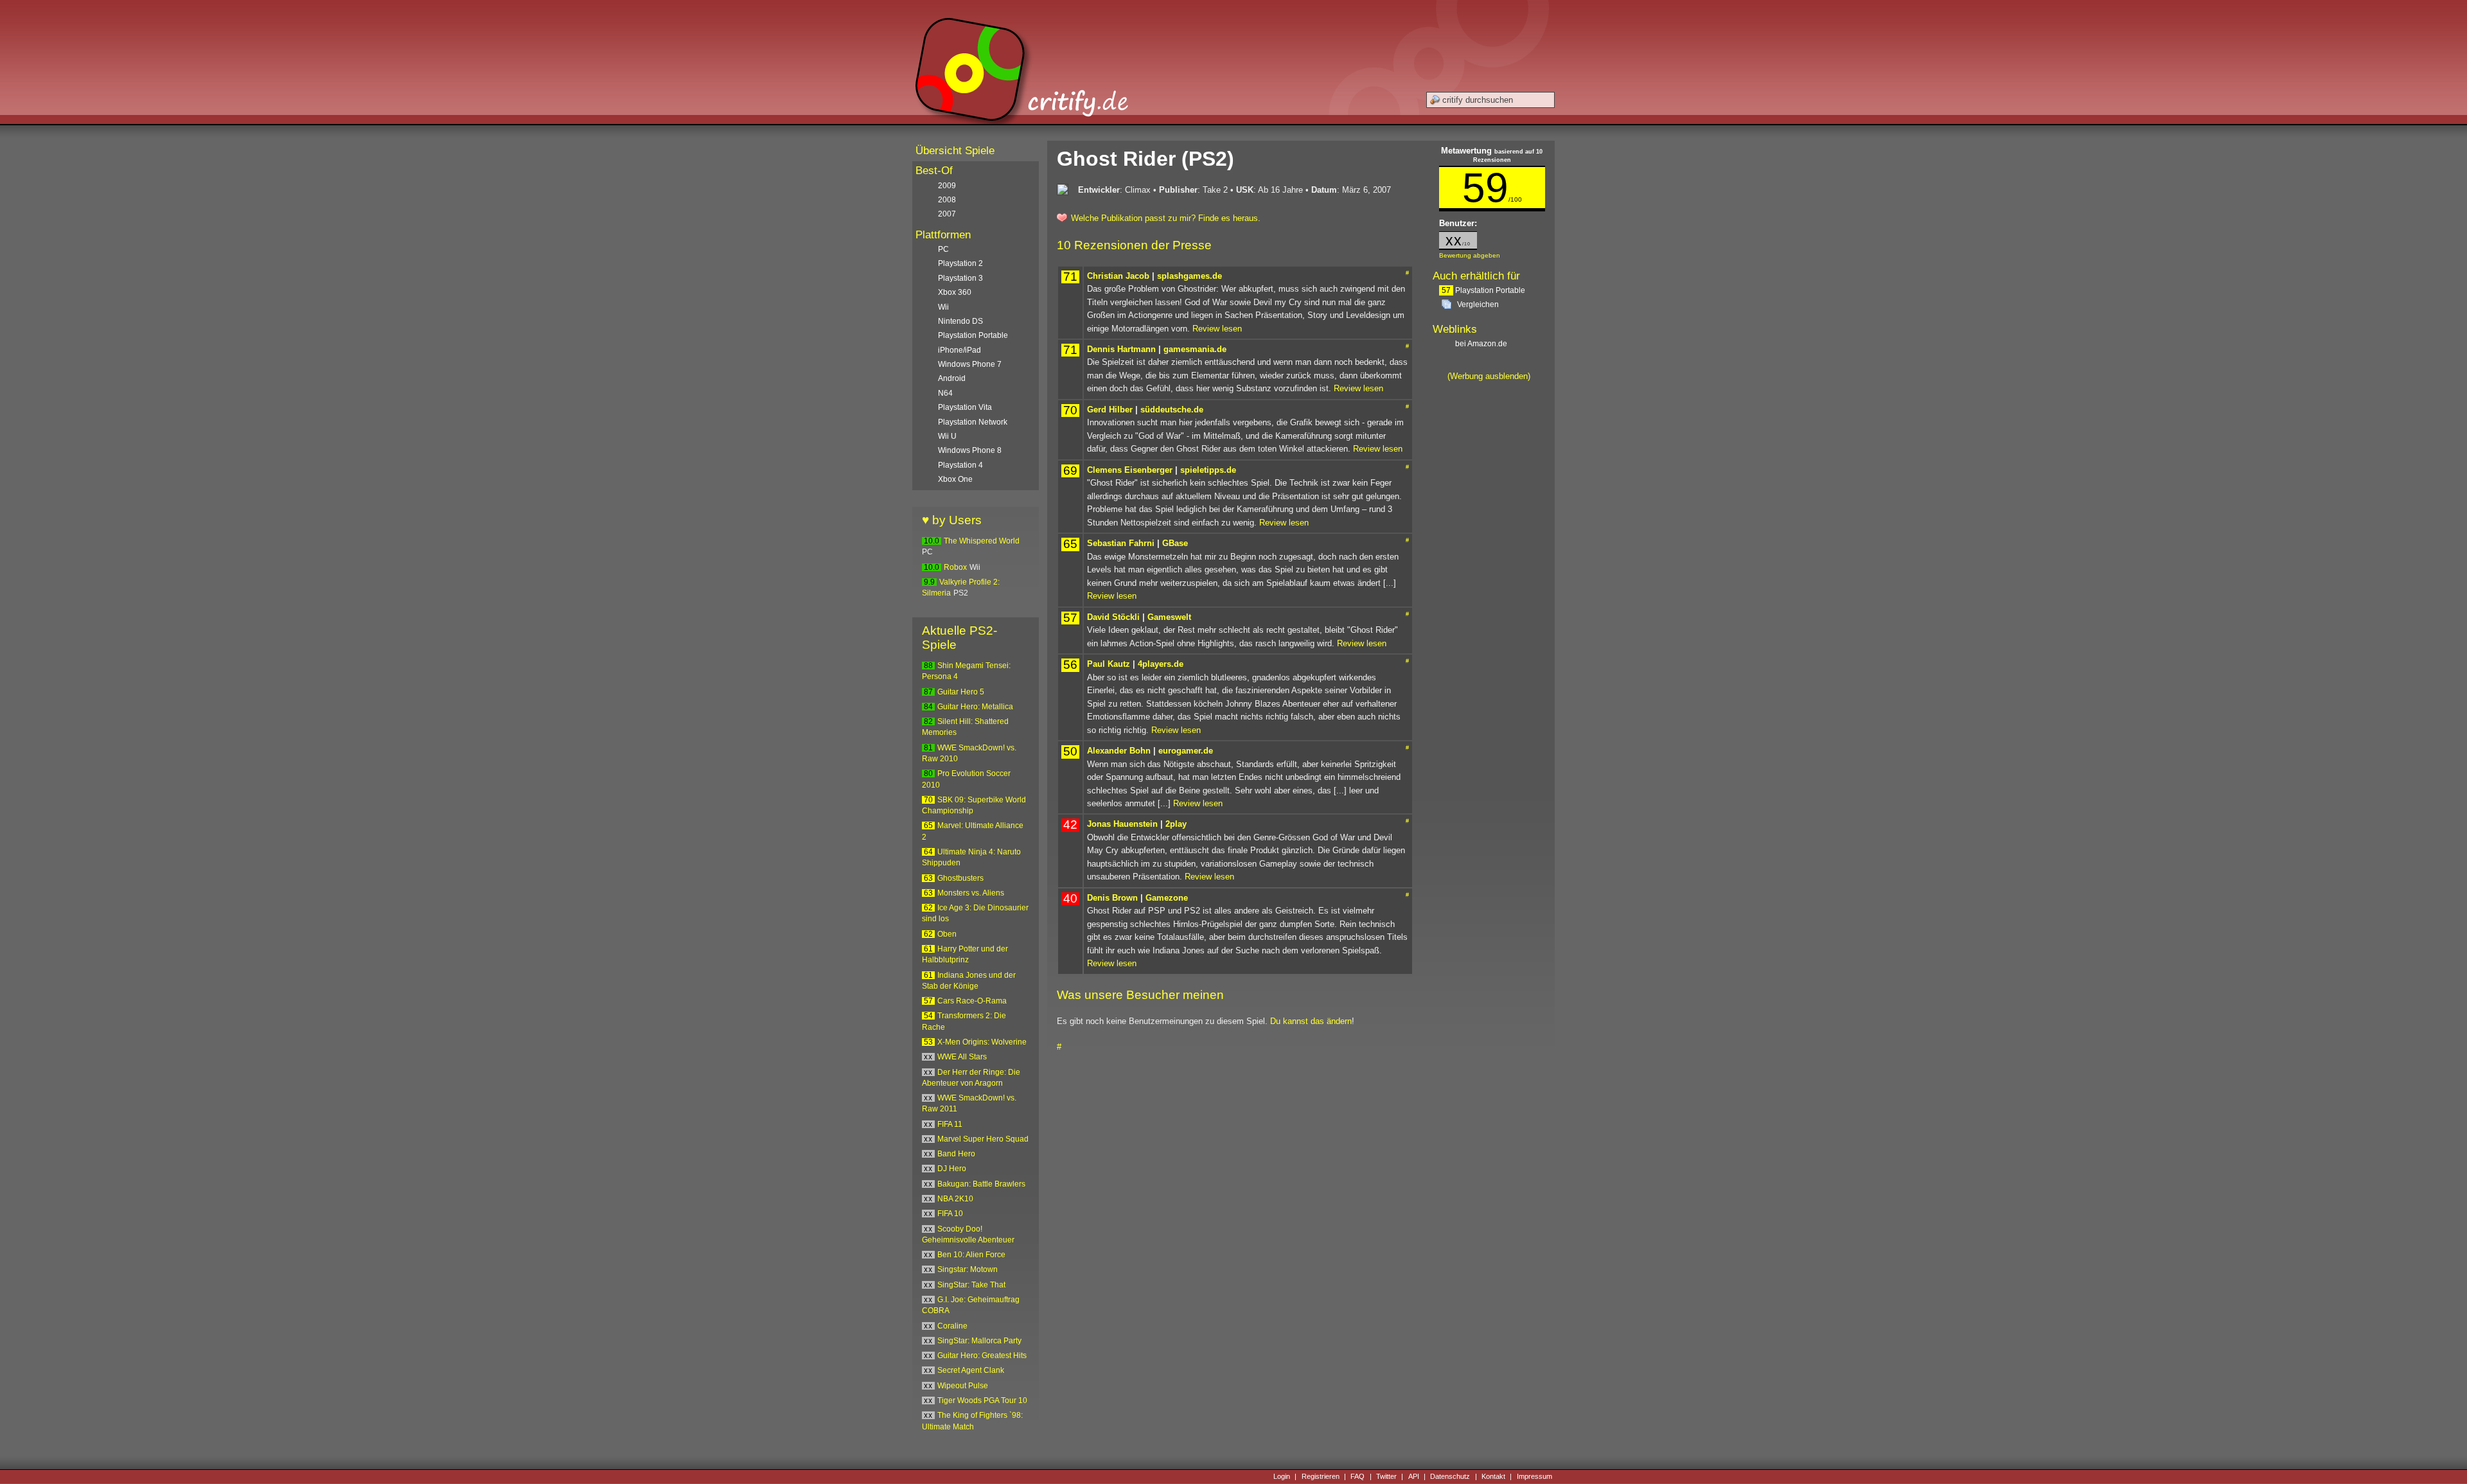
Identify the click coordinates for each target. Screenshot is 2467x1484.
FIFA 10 (950, 1214)
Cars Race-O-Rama (972, 1001)
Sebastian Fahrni (1121, 543)
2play (1176, 824)
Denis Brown (1112, 898)
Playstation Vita (965, 407)
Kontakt (1493, 1476)
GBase (1175, 543)
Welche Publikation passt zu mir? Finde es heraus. (1166, 218)
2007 (947, 214)
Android (952, 378)
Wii (943, 307)
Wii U (947, 436)
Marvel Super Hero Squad (983, 1139)
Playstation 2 (960, 263)
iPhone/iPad (959, 350)
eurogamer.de (1186, 751)
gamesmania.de (1195, 349)
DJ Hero (952, 1169)
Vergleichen (1478, 305)
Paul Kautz (1109, 664)
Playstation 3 (960, 278)
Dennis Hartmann (1121, 349)
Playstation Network (973, 422)
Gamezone (1167, 898)
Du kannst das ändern (1311, 1021)
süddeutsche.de (1172, 410)
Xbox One (955, 479)
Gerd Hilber (1110, 410)
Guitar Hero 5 (961, 692)
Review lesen (1217, 329)
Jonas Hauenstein (1122, 824)
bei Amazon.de (1482, 344)
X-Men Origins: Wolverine (982, 1042)
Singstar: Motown (968, 1269)
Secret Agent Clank (971, 1370)
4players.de (1161, 664)
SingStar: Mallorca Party (979, 1341)
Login (1282, 1476)
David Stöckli (1113, 617)
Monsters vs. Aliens (971, 893)
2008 (947, 200)
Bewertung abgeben (1470, 255)
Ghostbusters (960, 878)
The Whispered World (982, 541)
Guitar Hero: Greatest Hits (982, 1356)
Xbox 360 (955, 292)
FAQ (1357, 1476)
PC (943, 249)
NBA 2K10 (955, 1199)
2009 (947, 186)
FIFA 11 (950, 1124)
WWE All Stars (962, 1057)
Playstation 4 (960, 465)
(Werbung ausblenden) (1489, 376)
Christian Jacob (1118, 276)
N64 (945, 393)
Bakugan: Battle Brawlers (981, 1184)
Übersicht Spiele (955, 151)
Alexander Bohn (1119, 751)
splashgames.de (1189, 276)
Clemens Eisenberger (1130, 470)
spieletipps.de (1208, 470)
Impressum (1534, 1476)
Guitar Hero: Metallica (975, 707)
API (1414, 1476)
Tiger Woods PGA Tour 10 (982, 1400)
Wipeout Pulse (963, 1386)
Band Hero (956, 1154)
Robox (955, 567)
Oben (947, 934)
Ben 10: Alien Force (971, 1255)
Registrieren (1321, 1476)
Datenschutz (1450, 1476)
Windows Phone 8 (970, 450)
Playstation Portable (1483, 290)
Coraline (952, 1326)
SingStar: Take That (971, 1285)
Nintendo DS (960, 321)
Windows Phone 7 (970, 364)
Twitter (1386, 1476)
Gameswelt (1169, 617)
